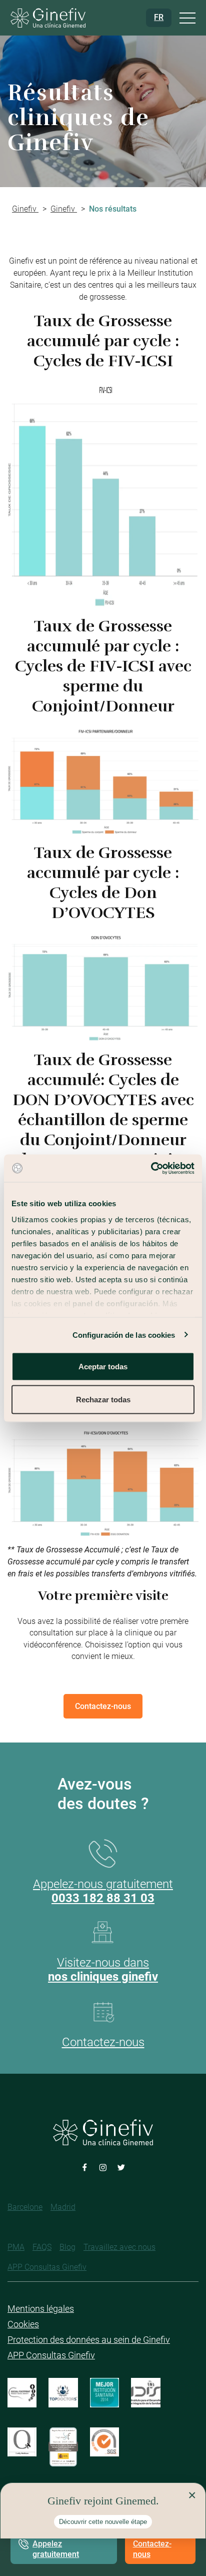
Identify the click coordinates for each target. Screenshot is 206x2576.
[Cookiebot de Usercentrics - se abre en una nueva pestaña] (151, 1168)
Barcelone (25, 2207)
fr (159, 17)
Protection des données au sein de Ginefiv (89, 2340)
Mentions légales (41, 2309)
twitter (121, 2167)
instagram (103, 2167)
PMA (16, 2247)
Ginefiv (25, 209)
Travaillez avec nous (119, 2247)
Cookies (23, 2324)
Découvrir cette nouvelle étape (103, 2522)
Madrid (63, 2207)
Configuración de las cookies (124, 1335)
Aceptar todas (103, 1367)
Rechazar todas (103, 1399)
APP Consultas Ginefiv (47, 2267)
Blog (67, 2247)
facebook (85, 2167)
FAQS (42, 2247)
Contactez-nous (152, 2549)
